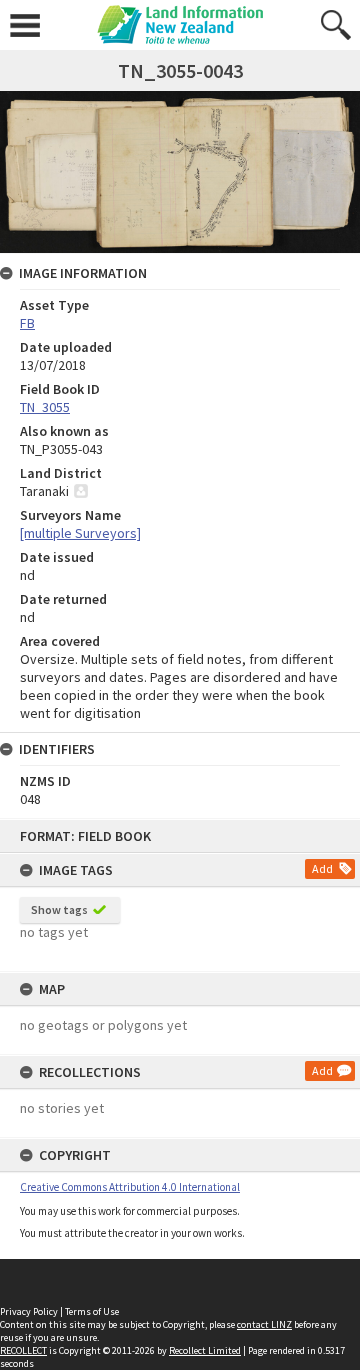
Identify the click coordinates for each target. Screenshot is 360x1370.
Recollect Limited (205, 1350)
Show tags (59, 909)
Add (322, 868)
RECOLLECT (23, 1350)
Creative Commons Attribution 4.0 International (130, 1187)
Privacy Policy (29, 1311)
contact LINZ (264, 1324)
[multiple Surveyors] (80, 533)
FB (27, 323)
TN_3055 (45, 407)
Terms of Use (92, 1311)
